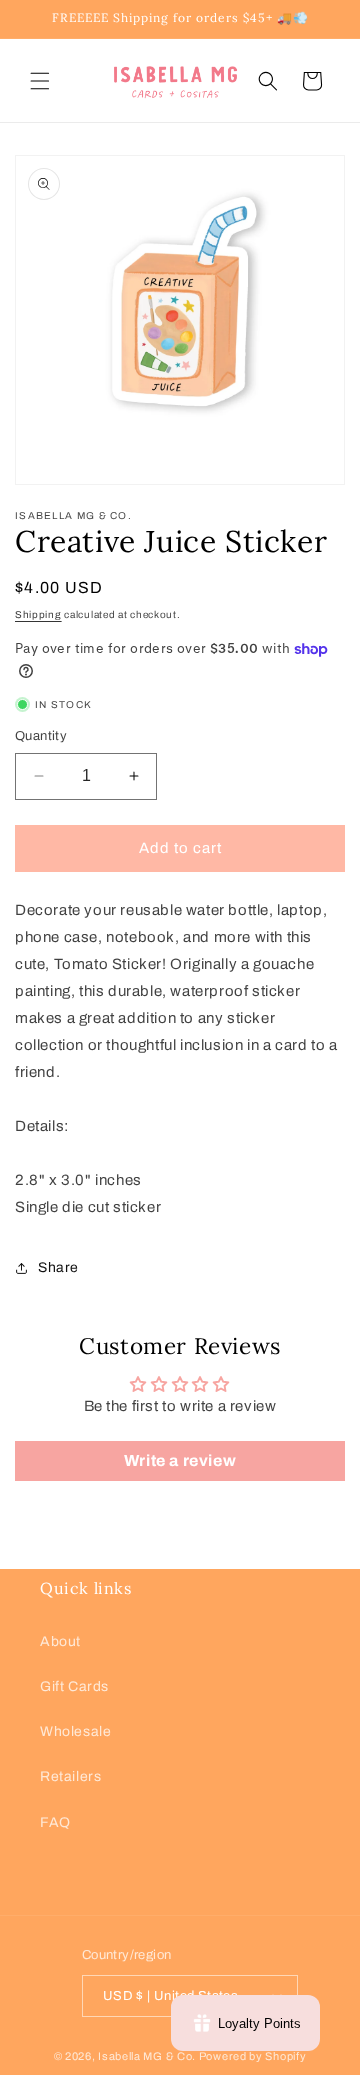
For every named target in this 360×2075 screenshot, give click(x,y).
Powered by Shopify (253, 2056)
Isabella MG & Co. (147, 2056)
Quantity (41, 736)
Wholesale (75, 1731)
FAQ (55, 1822)
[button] (40, 81)
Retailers (70, 1776)
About (60, 1641)
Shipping (38, 614)
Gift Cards (74, 1686)
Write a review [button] (180, 1460)
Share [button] (58, 1267)
